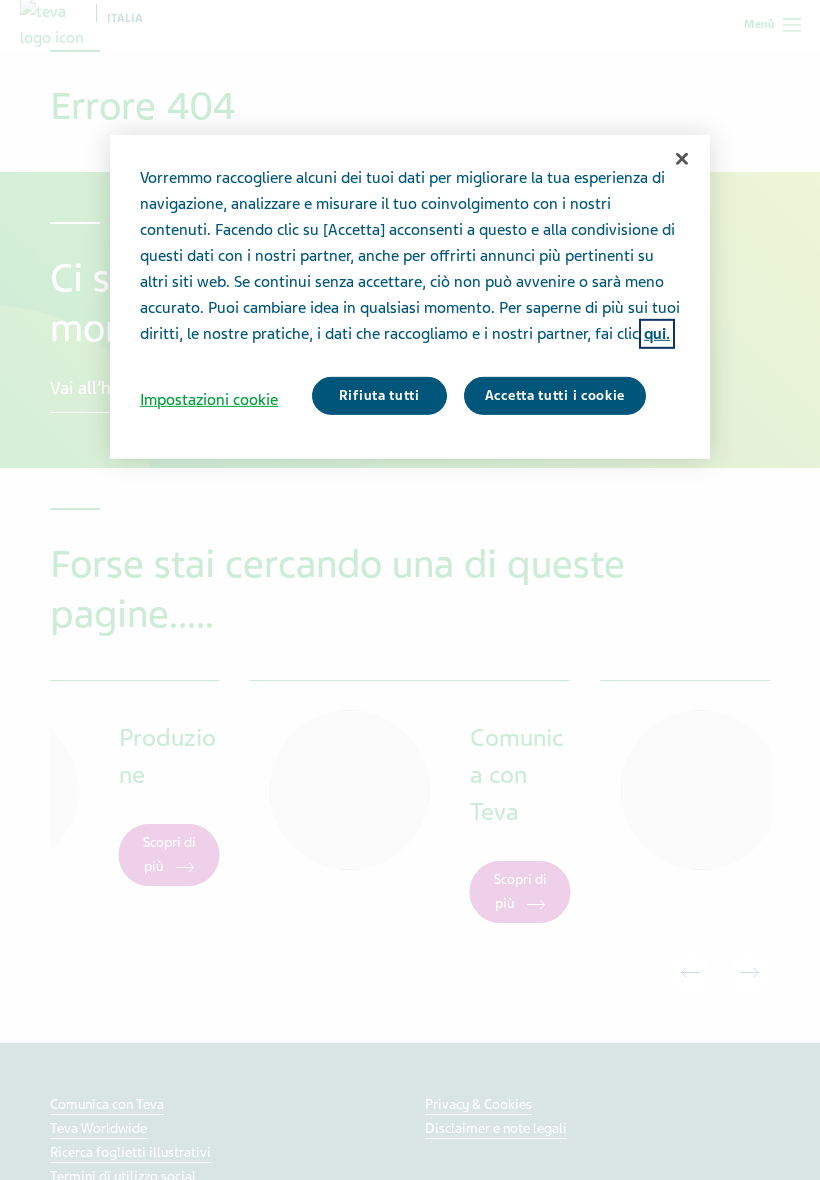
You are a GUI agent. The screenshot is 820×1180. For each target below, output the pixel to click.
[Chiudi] (682, 159)
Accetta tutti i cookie (555, 395)
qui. (657, 334)
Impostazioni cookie (209, 400)
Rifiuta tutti (379, 395)
